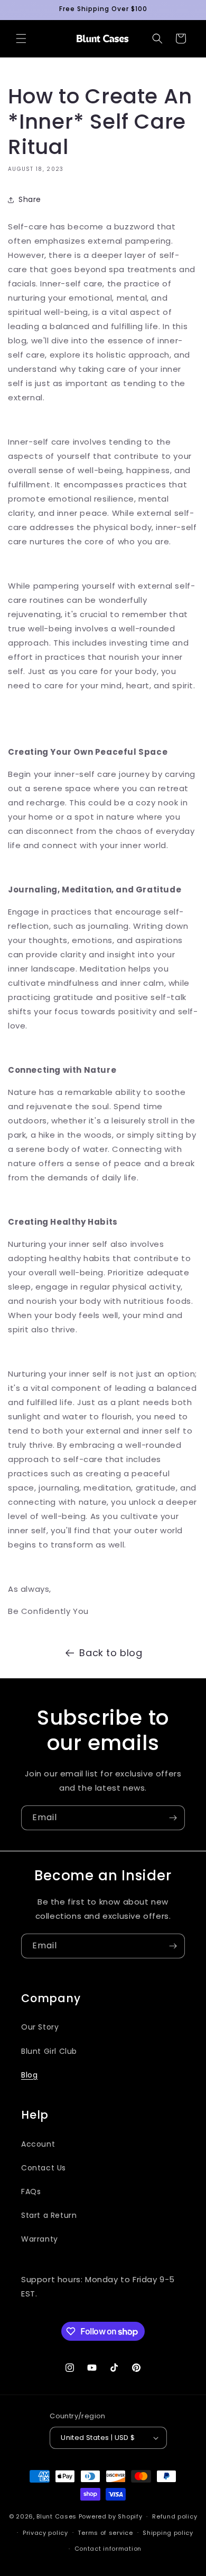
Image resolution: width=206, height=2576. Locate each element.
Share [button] (30, 199)
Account (38, 2144)
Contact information (108, 2549)
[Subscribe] (173, 1818)
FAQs (31, 2191)
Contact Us (44, 2168)
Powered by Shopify (111, 2516)
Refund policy (175, 2516)
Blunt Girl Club (49, 2051)
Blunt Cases (57, 2516)
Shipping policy (168, 2533)
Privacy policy (45, 2533)
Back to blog (111, 1653)
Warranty (40, 2239)
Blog (29, 2075)
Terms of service (105, 2533)
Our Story (40, 2027)
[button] (21, 39)
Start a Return (49, 2215)
